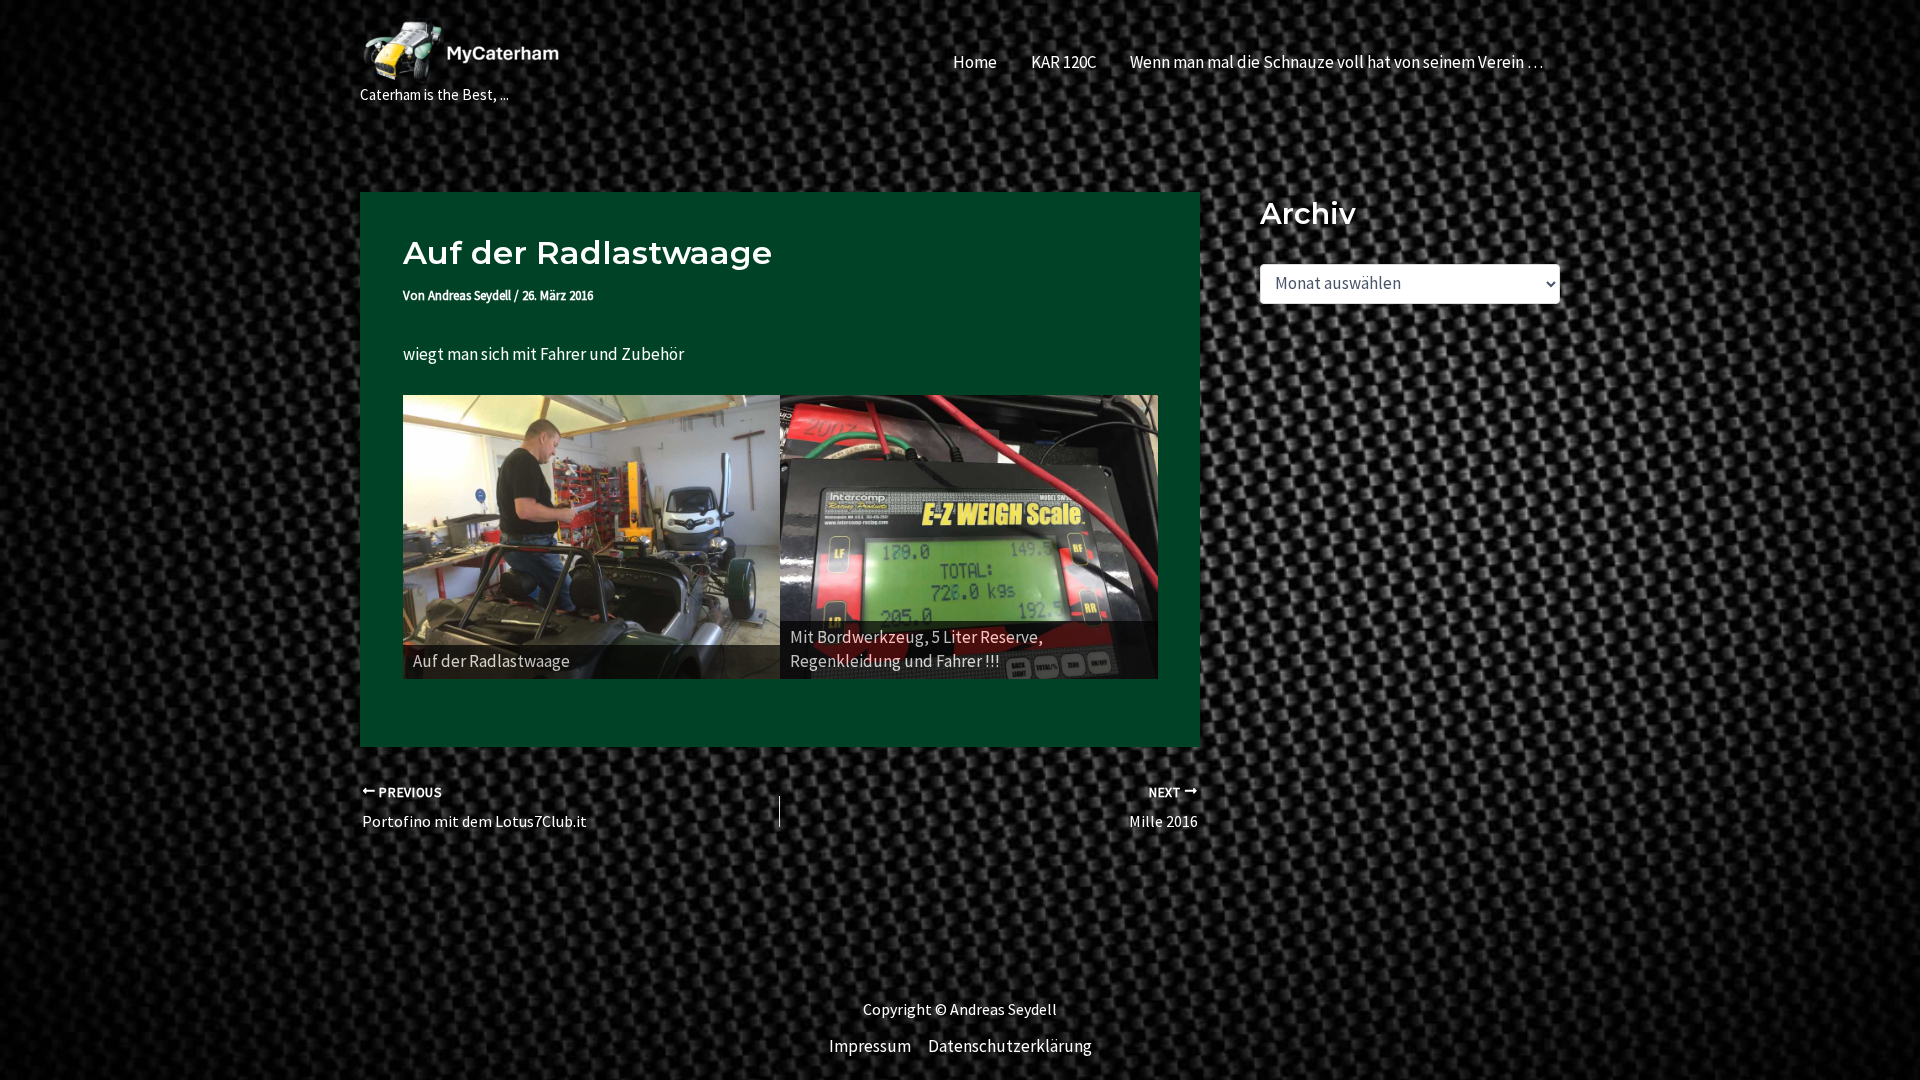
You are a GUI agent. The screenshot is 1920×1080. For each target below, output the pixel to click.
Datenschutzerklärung (1010, 1046)
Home (975, 62)
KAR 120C (1063, 62)
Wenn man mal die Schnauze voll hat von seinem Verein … (1336, 62)
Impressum (870, 1046)
